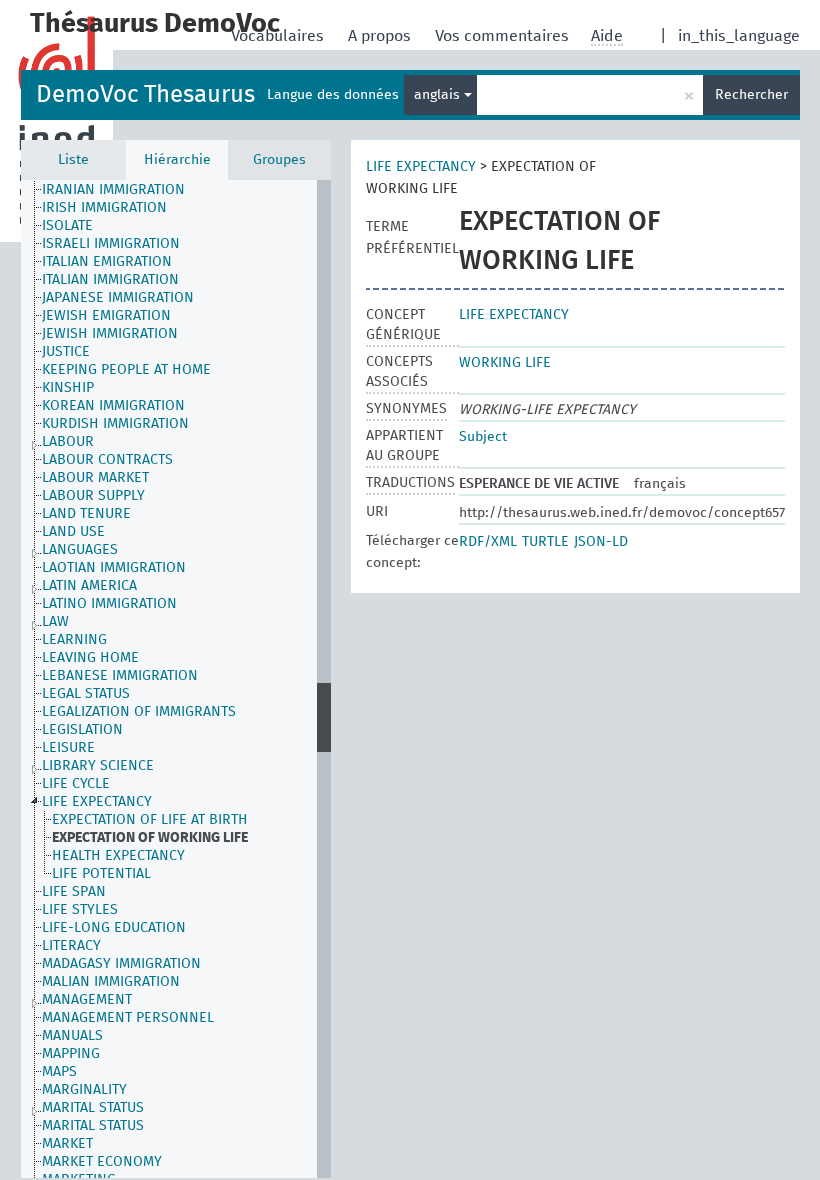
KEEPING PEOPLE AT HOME (126, 370)
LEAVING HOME (90, 658)
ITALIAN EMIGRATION (107, 262)
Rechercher (751, 95)
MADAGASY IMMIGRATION (121, 964)
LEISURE (68, 748)
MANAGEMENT (87, 1000)
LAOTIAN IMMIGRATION (114, 568)
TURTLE (545, 542)
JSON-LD (601, 542)
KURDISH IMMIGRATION (115, 424)
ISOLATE (67, 226)
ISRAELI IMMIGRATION (111, 244)
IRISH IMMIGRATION (104, 208)
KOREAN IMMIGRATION (113, 406)
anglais (439, 95)
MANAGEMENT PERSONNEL (128, 1018)
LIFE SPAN (74, 892)
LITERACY (71, 946)
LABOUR (68, 442)
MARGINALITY (84, 1090)
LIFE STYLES (80, 910)
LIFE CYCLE (76, 784)
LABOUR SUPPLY (93, 496)
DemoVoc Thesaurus (145, 95)
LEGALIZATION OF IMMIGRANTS (139, 712)
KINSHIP (68, 388)
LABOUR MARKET (95, 478)
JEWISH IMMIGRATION (110, 334)
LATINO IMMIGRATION (109, 604)
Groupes (279, 160)
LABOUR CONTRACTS (107, 460)
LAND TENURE (86, 514)
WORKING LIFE (505, 363)
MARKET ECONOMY (102, 1162)
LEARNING (74, 640)
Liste (73, 160)
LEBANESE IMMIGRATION (120, 676)
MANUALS (72, 1036)
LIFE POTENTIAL (101, 874)
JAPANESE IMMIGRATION (118, 298)
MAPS (59, 1072)
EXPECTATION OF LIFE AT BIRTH (150, 820)
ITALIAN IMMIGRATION (110, 280)
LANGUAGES (80, 550)
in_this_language (739, 36)
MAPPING (71, 1054)
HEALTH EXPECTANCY (118, 856)
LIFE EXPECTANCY (97, 802)
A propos (381, 36)
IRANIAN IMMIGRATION (113, 190)
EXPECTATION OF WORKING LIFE (150, 838)
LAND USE (73, 532)
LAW (55, 622)
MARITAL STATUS (93, 1108)
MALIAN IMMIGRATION (111, 982)
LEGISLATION (82, 730)
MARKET (67, 1144)
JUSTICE (66, 352)
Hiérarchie (177, 160)
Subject (483, 437)
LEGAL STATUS (86, 694)
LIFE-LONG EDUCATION (114, 928)
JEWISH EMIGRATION (106, 316)
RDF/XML (488, 542)
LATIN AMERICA (89, 586)
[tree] (176, 679)
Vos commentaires (504, 36)
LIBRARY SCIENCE (98, 766)
